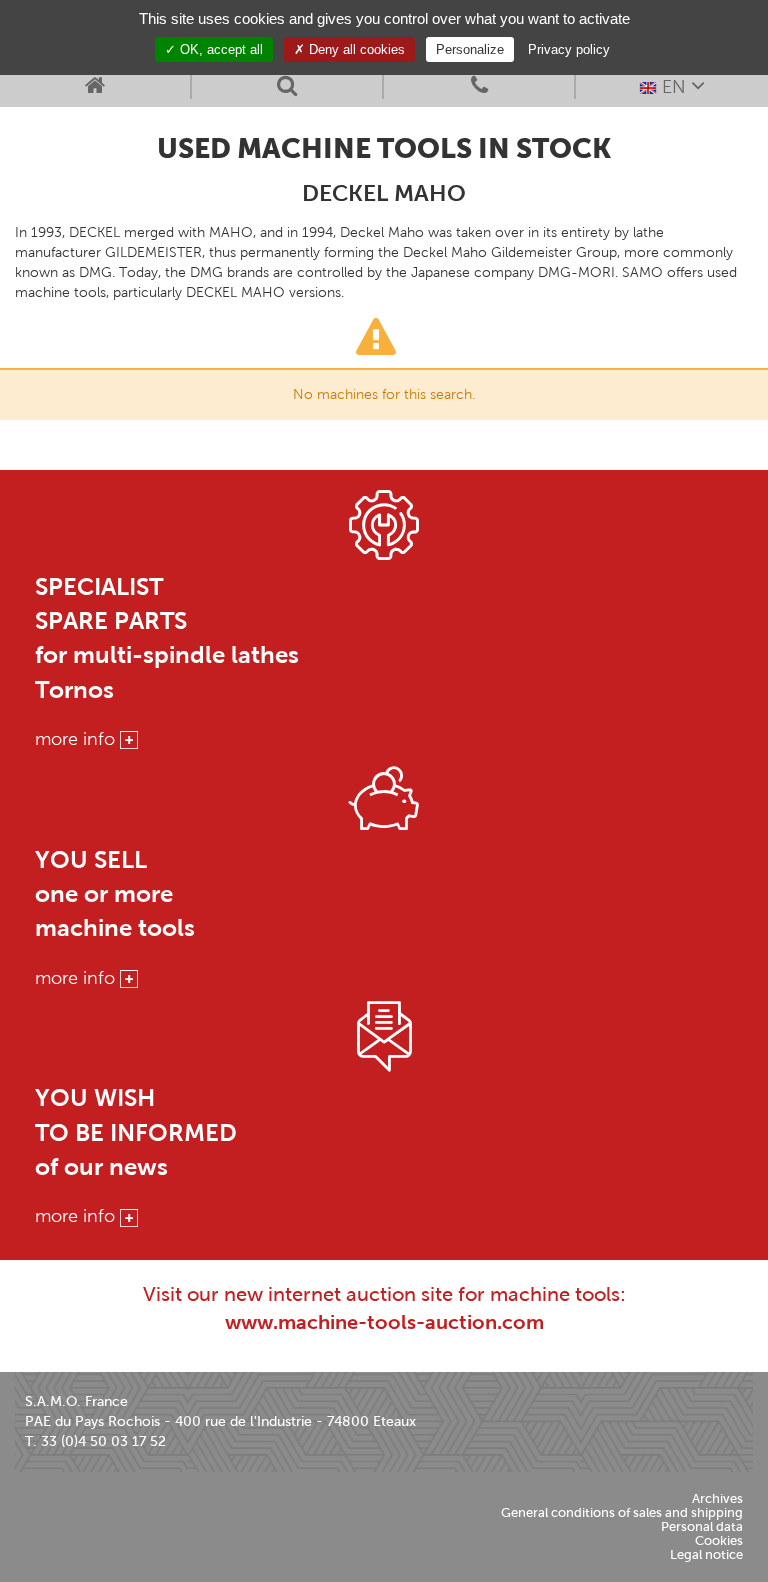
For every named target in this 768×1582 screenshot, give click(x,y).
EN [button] (674, 87)
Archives (717, 1498)
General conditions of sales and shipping (622, 1512)
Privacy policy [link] (569, 49)
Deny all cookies (355, 49)
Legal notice (706, 1554)
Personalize (470, 49)
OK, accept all (219, 49)
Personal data (702, 1526)
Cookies (719, 1540)
